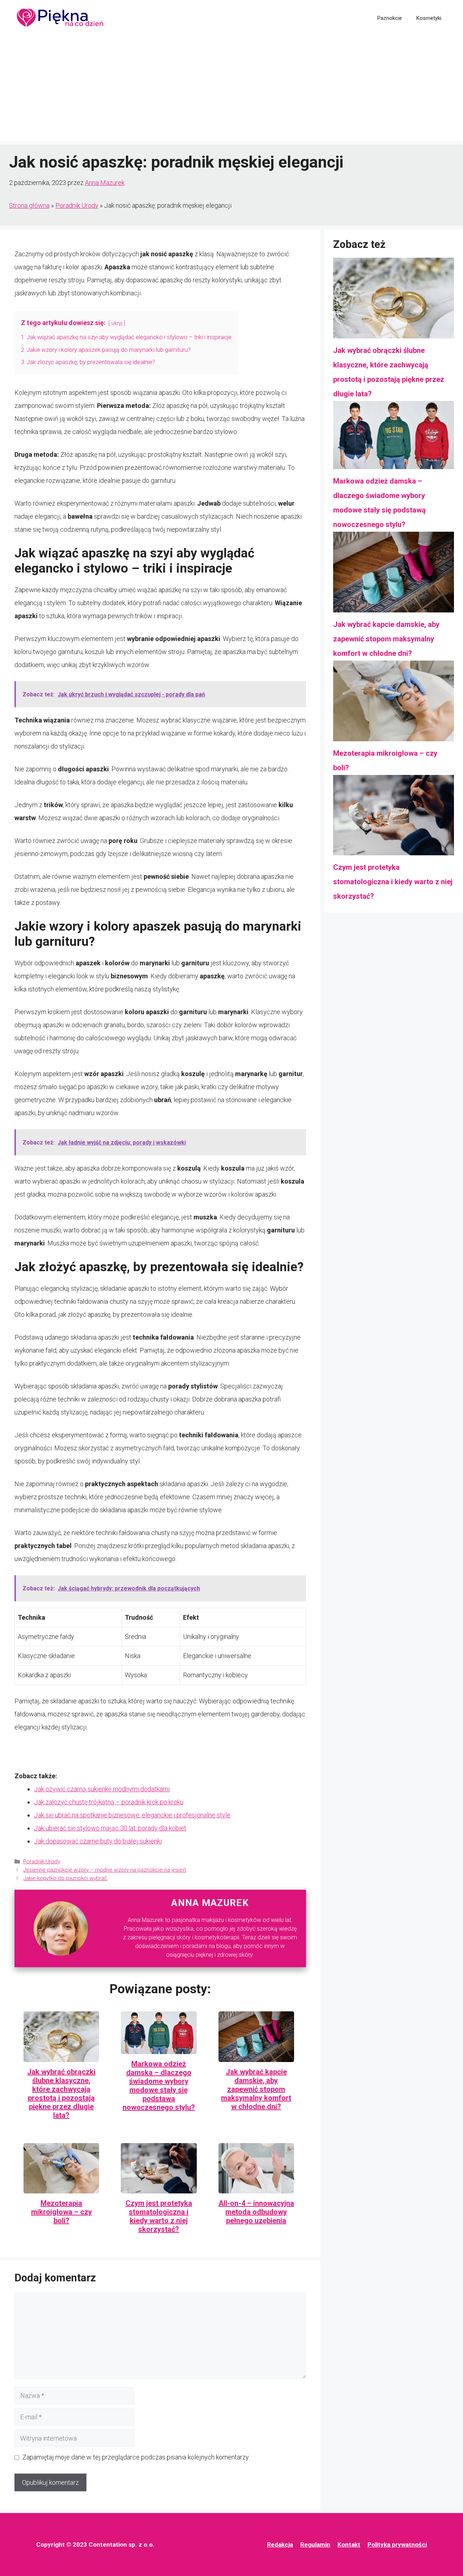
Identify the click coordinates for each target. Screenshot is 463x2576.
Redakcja (280, 2545)
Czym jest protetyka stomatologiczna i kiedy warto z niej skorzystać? (159, 2216)
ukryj (117, 323)
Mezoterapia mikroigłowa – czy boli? (61, 2212)
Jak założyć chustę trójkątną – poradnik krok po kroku (109, 1802)
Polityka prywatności (397, 2545)
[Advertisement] (231, 90)
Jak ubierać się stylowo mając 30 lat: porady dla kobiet (110, 1828)
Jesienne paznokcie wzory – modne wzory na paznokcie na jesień (105, 1870)
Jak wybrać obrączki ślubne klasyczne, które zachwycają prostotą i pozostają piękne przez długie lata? (61, 2094)
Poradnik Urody (77, 205)
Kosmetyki (429, 18)
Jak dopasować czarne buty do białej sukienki (98, 1841)
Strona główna (29, 205)
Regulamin (315, 2545)
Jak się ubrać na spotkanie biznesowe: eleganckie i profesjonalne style (132, 1815)
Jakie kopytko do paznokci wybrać (65, 1878)
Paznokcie (390, 18)
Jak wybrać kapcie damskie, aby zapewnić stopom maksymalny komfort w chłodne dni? (256, 2089)
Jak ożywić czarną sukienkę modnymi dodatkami (102, 1789)
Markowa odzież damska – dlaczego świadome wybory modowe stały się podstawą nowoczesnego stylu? (159, 2086)
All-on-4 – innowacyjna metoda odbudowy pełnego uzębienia (256, 2212)
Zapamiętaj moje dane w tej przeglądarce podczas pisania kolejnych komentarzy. (136, 2457)
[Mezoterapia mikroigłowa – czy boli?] (394, 703)
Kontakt (349, 2545)
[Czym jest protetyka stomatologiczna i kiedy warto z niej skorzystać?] (394, 818)
